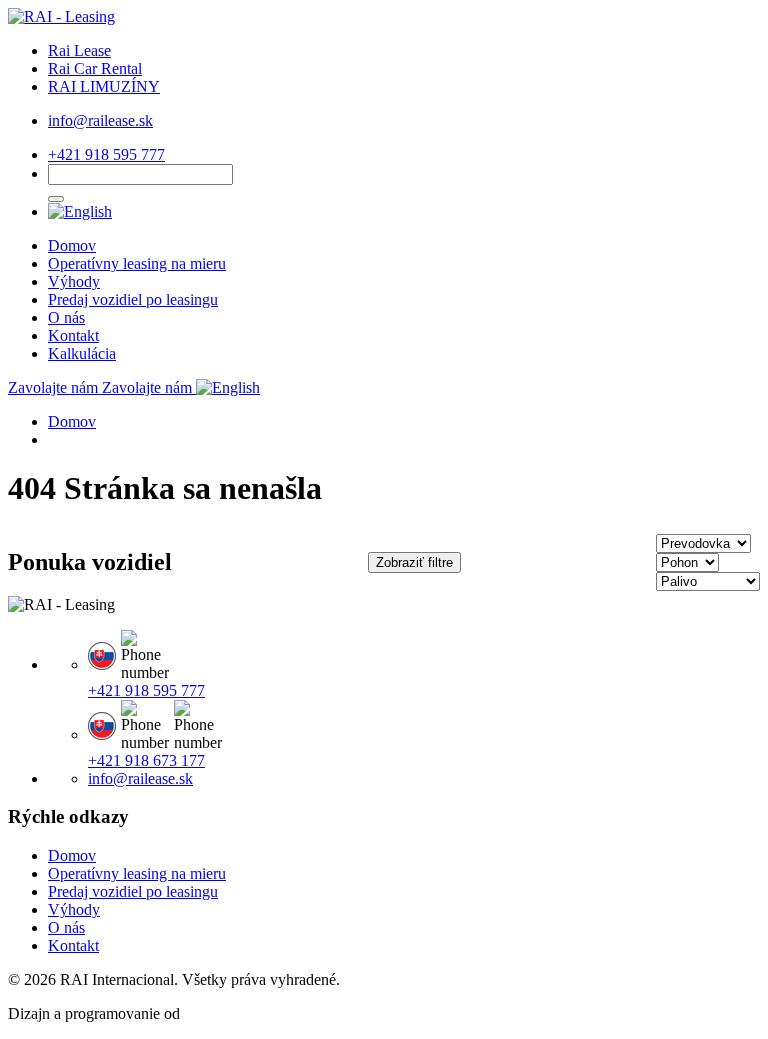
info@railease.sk (100, 120)
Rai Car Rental (95, 68)
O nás (66, 317)
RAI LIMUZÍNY (104, 86)
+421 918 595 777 (106, 154)
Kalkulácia (82, 353)
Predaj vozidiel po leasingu (133, 299)
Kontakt (73, 335)
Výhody (74, 281)
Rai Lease (79, 50)
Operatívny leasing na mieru (137, 263)
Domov (72, 245)
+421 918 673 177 (146, 760)
